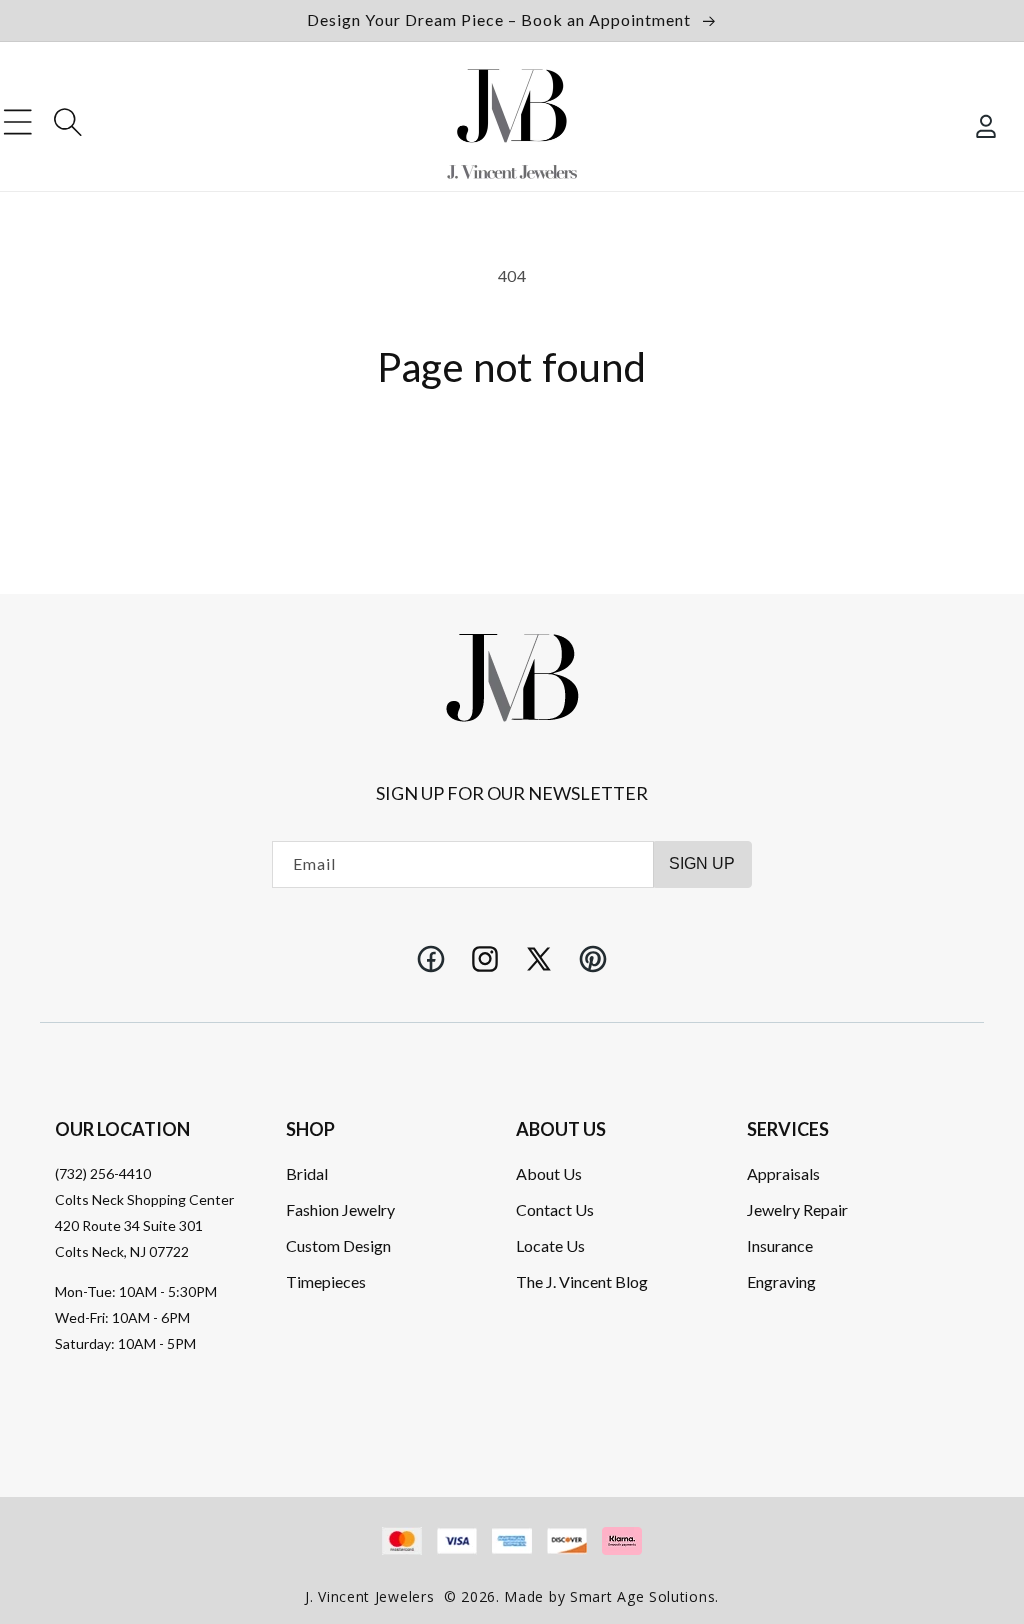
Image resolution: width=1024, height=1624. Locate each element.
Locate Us (550, 1245)
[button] (18, 122)
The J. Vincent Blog (582, 1281)
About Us (549, 1173)
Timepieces (326, 1281)
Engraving (781, 1281)
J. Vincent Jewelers (369, 1596)
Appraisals (783, 1173)
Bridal (307, 1173)
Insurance (780, 1245)
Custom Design (338, 1245)
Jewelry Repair (797, 1209)
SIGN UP (702, 863)
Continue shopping (512, 463)
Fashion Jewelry (340, 1209)
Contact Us (555, 1209)
